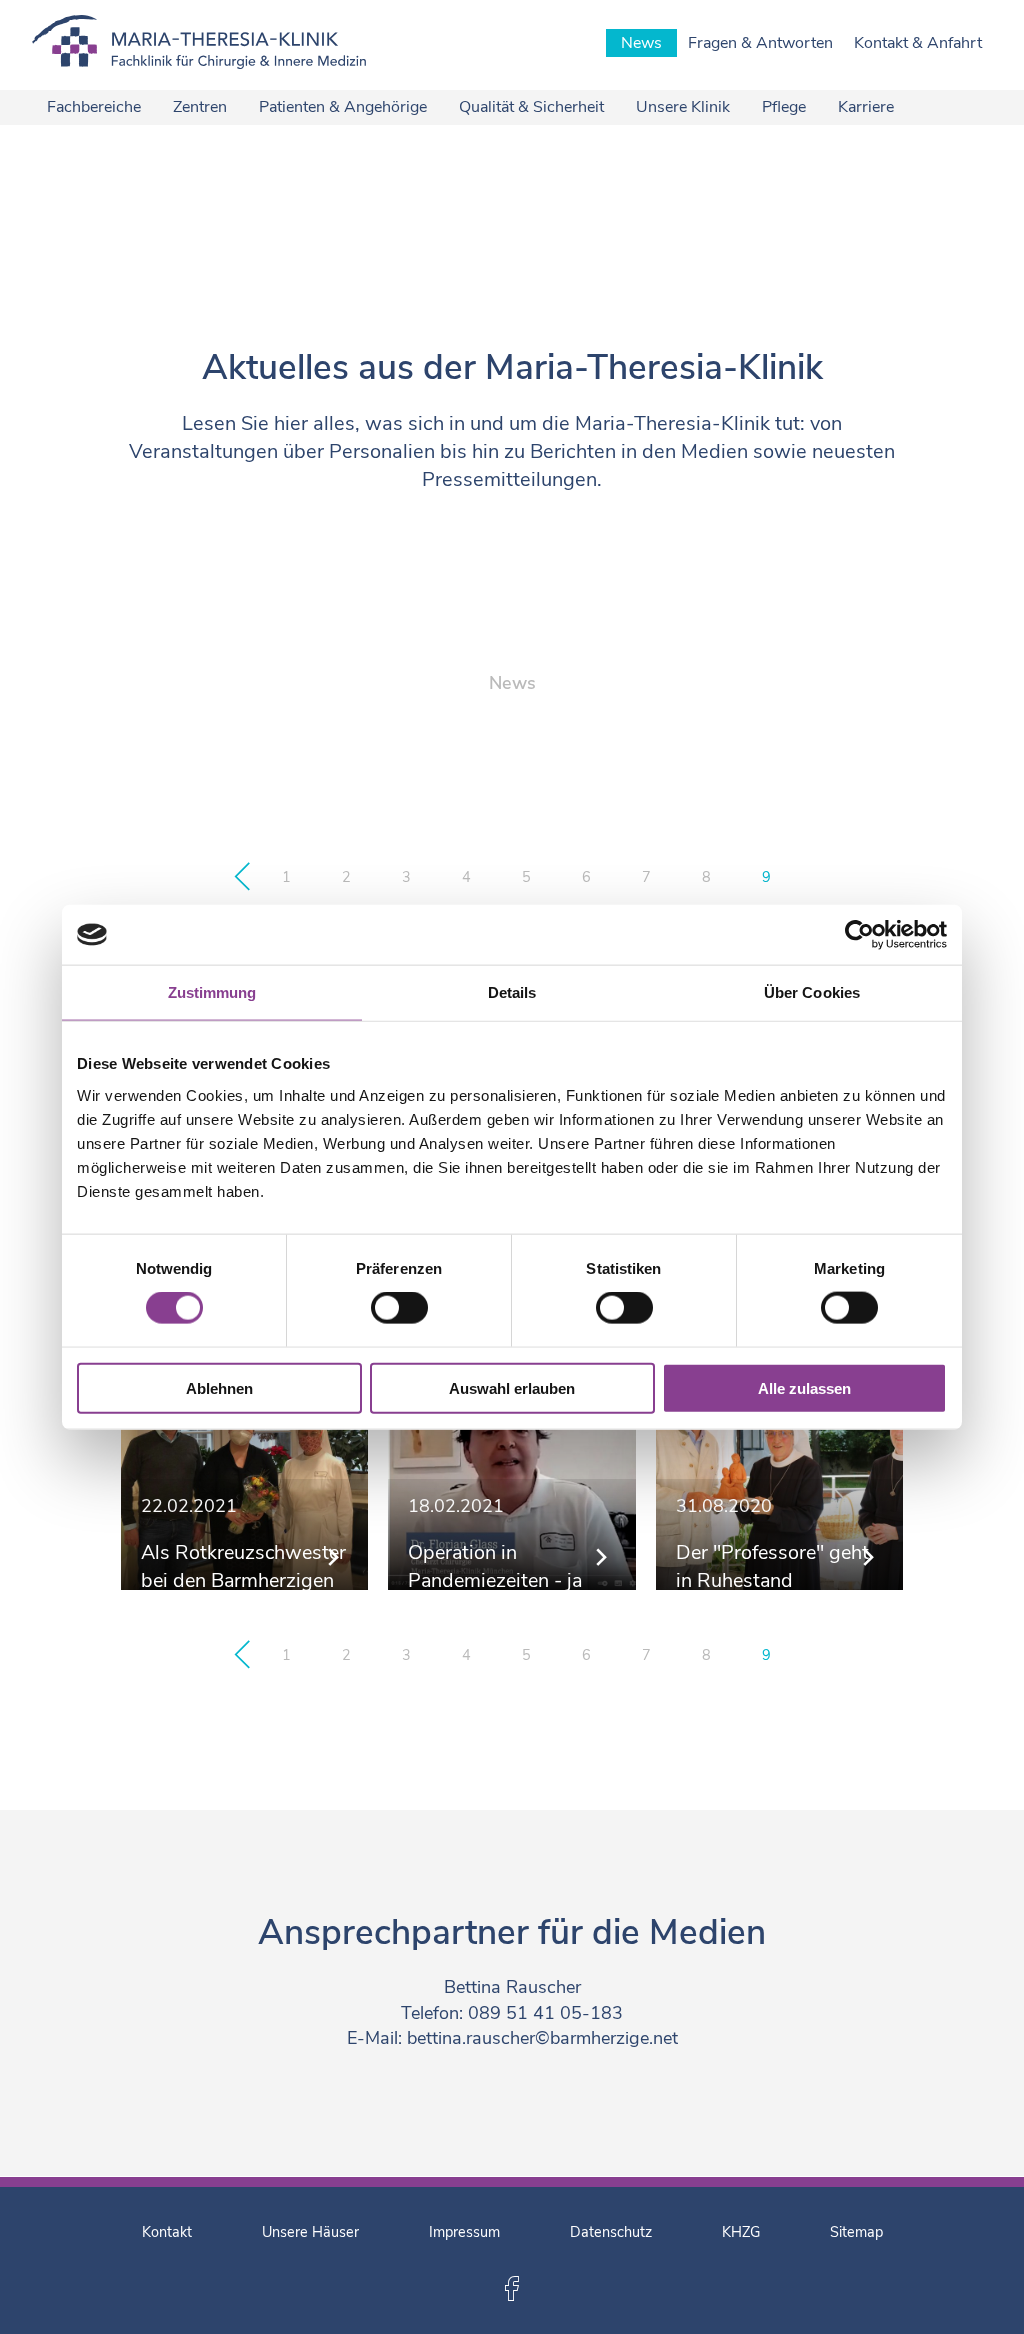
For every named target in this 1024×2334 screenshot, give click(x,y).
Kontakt (167, 2232)
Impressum (464, 2232)
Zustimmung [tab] (212, 992)
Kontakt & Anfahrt (918, 43)
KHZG (741, 2232)
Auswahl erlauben (512, 1387)
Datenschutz (611, 2232)
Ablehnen (219, 1387)
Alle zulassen (804, 1387)
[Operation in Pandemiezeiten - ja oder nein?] (511, 1466)
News (641, 43)
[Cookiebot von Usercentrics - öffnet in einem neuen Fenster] (859, 935)
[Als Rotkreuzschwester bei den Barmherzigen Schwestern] (244, 1466)
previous (242, 877)
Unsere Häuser (310, 2232)
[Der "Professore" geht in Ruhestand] (779, 1466)
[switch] (399, 1308)
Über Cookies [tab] (812, 992)
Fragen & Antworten (760, 43)
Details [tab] (512, 992)
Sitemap (856, 2232)
